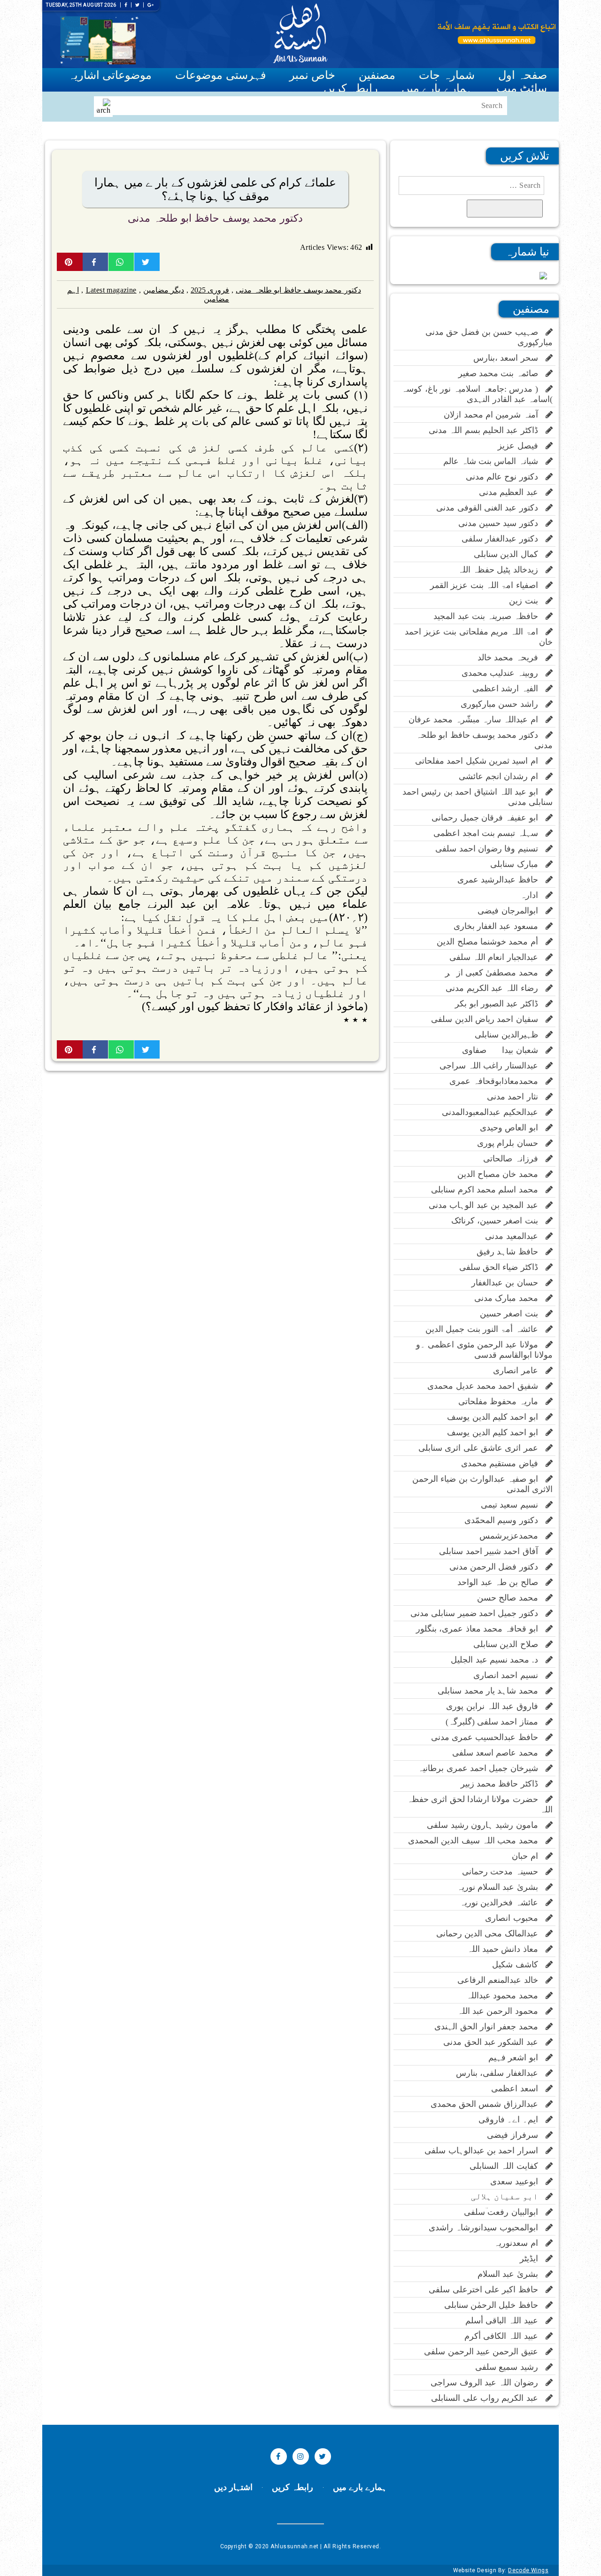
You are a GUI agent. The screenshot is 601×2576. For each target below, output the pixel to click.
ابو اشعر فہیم (517, 2058)
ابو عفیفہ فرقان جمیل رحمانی (489, 818)
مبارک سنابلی (518, 864)
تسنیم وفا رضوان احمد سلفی (490, 849)
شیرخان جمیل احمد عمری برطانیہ (482, 1768)
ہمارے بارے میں (437, 88)
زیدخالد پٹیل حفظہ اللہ (502, 570)
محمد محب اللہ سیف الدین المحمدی (477, 1841)
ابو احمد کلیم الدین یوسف (496, 1417)
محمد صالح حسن (511, 1598)
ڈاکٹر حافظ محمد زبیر (503, 1784)
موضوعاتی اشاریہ (110, 75)
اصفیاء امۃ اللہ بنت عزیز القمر (488, 585)
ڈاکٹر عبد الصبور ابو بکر (500, 1004)
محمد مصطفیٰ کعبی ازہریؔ (489, 973)
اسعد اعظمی (518, 2089)
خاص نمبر (312, 75)
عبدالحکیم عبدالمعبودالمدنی (494, 1112)
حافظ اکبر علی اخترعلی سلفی (487, 2290)
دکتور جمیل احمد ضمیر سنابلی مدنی (478, 1613)
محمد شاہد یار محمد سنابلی (492, 1691)
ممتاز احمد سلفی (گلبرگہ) (496, 1722)
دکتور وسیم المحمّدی (505, 1520)
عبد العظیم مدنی (512, 492)
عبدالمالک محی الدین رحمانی (491, 1934)
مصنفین (377, 75)
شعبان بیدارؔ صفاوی (504, 1050)
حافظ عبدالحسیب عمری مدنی (488, 1737)
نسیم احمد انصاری (509, 1675)
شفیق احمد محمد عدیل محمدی (486, 1386)
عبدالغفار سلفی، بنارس (501, 2073)
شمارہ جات (447, 75)
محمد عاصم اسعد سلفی (499, 1753)
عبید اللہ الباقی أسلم (505, 2321)
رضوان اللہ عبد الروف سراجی (488, 2383)
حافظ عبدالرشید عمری (501, 880)
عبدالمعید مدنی (515, 1236)
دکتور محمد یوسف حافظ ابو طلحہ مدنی (215, 218)
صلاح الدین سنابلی (509, 1644)
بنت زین (527, 601)
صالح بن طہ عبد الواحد (501, 1582)
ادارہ (533, 895)
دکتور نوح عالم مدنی (506, 477)
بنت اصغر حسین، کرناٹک (498, 1221)
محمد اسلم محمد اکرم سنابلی (488, 1190)
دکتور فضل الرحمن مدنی (497, 1567)
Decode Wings (528, 2570)
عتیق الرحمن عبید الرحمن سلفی (485, 2352)
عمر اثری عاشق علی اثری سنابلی (482, 1448)
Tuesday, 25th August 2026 (81, 5)
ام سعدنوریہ (520, 2243)
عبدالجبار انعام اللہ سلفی (497, 957)
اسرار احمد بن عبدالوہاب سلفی (485, 2151)
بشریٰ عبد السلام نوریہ (501, 1887)
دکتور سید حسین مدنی (502, 523)
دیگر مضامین (164, 290)
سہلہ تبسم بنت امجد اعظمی (489, 833)
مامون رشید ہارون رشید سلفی (486, 1825)
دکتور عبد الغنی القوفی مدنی (491, 508)
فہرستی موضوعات (220, 75)
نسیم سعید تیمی (513, 1505)
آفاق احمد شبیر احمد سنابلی (492, 1551)
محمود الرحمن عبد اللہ (501, 2011)
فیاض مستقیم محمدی (503, 1463)
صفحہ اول (523, 75)
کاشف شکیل (519, 1965)
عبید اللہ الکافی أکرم (505, 2336)
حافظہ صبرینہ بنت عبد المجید (489, 616)
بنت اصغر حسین (513, 1314)
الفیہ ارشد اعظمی (509, 688)
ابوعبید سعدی (518, 2181)
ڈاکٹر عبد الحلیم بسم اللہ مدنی (487, 430)
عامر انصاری (519, 1370)
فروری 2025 (210, 290)
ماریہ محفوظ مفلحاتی (502, 1401)
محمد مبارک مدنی (510, 1298)
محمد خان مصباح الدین (501, 1174)
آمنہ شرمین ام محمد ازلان (495, 415)
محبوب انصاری (515, 1918)
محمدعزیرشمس (512, 1536)
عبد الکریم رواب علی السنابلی (488, 2398)
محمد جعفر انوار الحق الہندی (490, 2027)
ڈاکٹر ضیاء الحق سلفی (502, 1267)
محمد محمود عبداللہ (506, 1996)
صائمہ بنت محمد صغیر (502, 373)
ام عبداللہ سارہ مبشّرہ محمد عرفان (477, 719)
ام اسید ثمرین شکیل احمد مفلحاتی (480, 761)
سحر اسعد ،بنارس (509, 358)
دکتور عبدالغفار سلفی (504, 539)
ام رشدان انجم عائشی (502, 776)
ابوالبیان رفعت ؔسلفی (505, 2212)
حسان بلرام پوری (511, 1143)
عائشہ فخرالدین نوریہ (503, 1903)
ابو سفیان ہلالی (508, 2197)
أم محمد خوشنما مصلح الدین (491, 942)
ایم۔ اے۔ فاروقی (512, 2120)
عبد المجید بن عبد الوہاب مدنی (487, 1205)
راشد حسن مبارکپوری (503, 704)
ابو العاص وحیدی (513, 1128)
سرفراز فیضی (516, 2135)
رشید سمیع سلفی (510, 2367)
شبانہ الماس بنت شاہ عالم (494, 461)
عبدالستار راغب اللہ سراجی (493, 1066)
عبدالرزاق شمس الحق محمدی (488, 2104)
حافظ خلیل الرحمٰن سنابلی (495, 2305)
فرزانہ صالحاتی (514, 1159)
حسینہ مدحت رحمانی (504, 1872)
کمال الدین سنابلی (510, 554)
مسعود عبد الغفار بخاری (500, 926)
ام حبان (529, 1856)
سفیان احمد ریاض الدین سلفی (488, 1019)
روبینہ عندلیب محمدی (504, 673)
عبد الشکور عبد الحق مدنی (494, 2042)
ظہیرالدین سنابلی (510, 1035)
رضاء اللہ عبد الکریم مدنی (496, 988)
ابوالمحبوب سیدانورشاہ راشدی (487, 2228)
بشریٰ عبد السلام (512, 2274)
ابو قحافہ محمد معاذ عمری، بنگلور (481, 1629)
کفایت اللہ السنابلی (508, 2166)
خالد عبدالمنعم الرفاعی (501, 1980)
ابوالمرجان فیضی (512, 911)
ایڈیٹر (533, 2259)
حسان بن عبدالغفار (509, 1283)
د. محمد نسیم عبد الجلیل (498, 1660)
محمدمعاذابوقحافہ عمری (497, 1081)
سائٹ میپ (522, 88)
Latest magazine (111, 290)
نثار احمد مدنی (516, 1097)
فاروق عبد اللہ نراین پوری (496, 1706)
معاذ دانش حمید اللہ (506, 1949)
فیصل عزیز (522, 446)
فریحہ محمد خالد (512, 658)
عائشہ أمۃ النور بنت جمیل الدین (485, 1329)
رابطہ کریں (351, 88)
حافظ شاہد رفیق (511, 1252)
